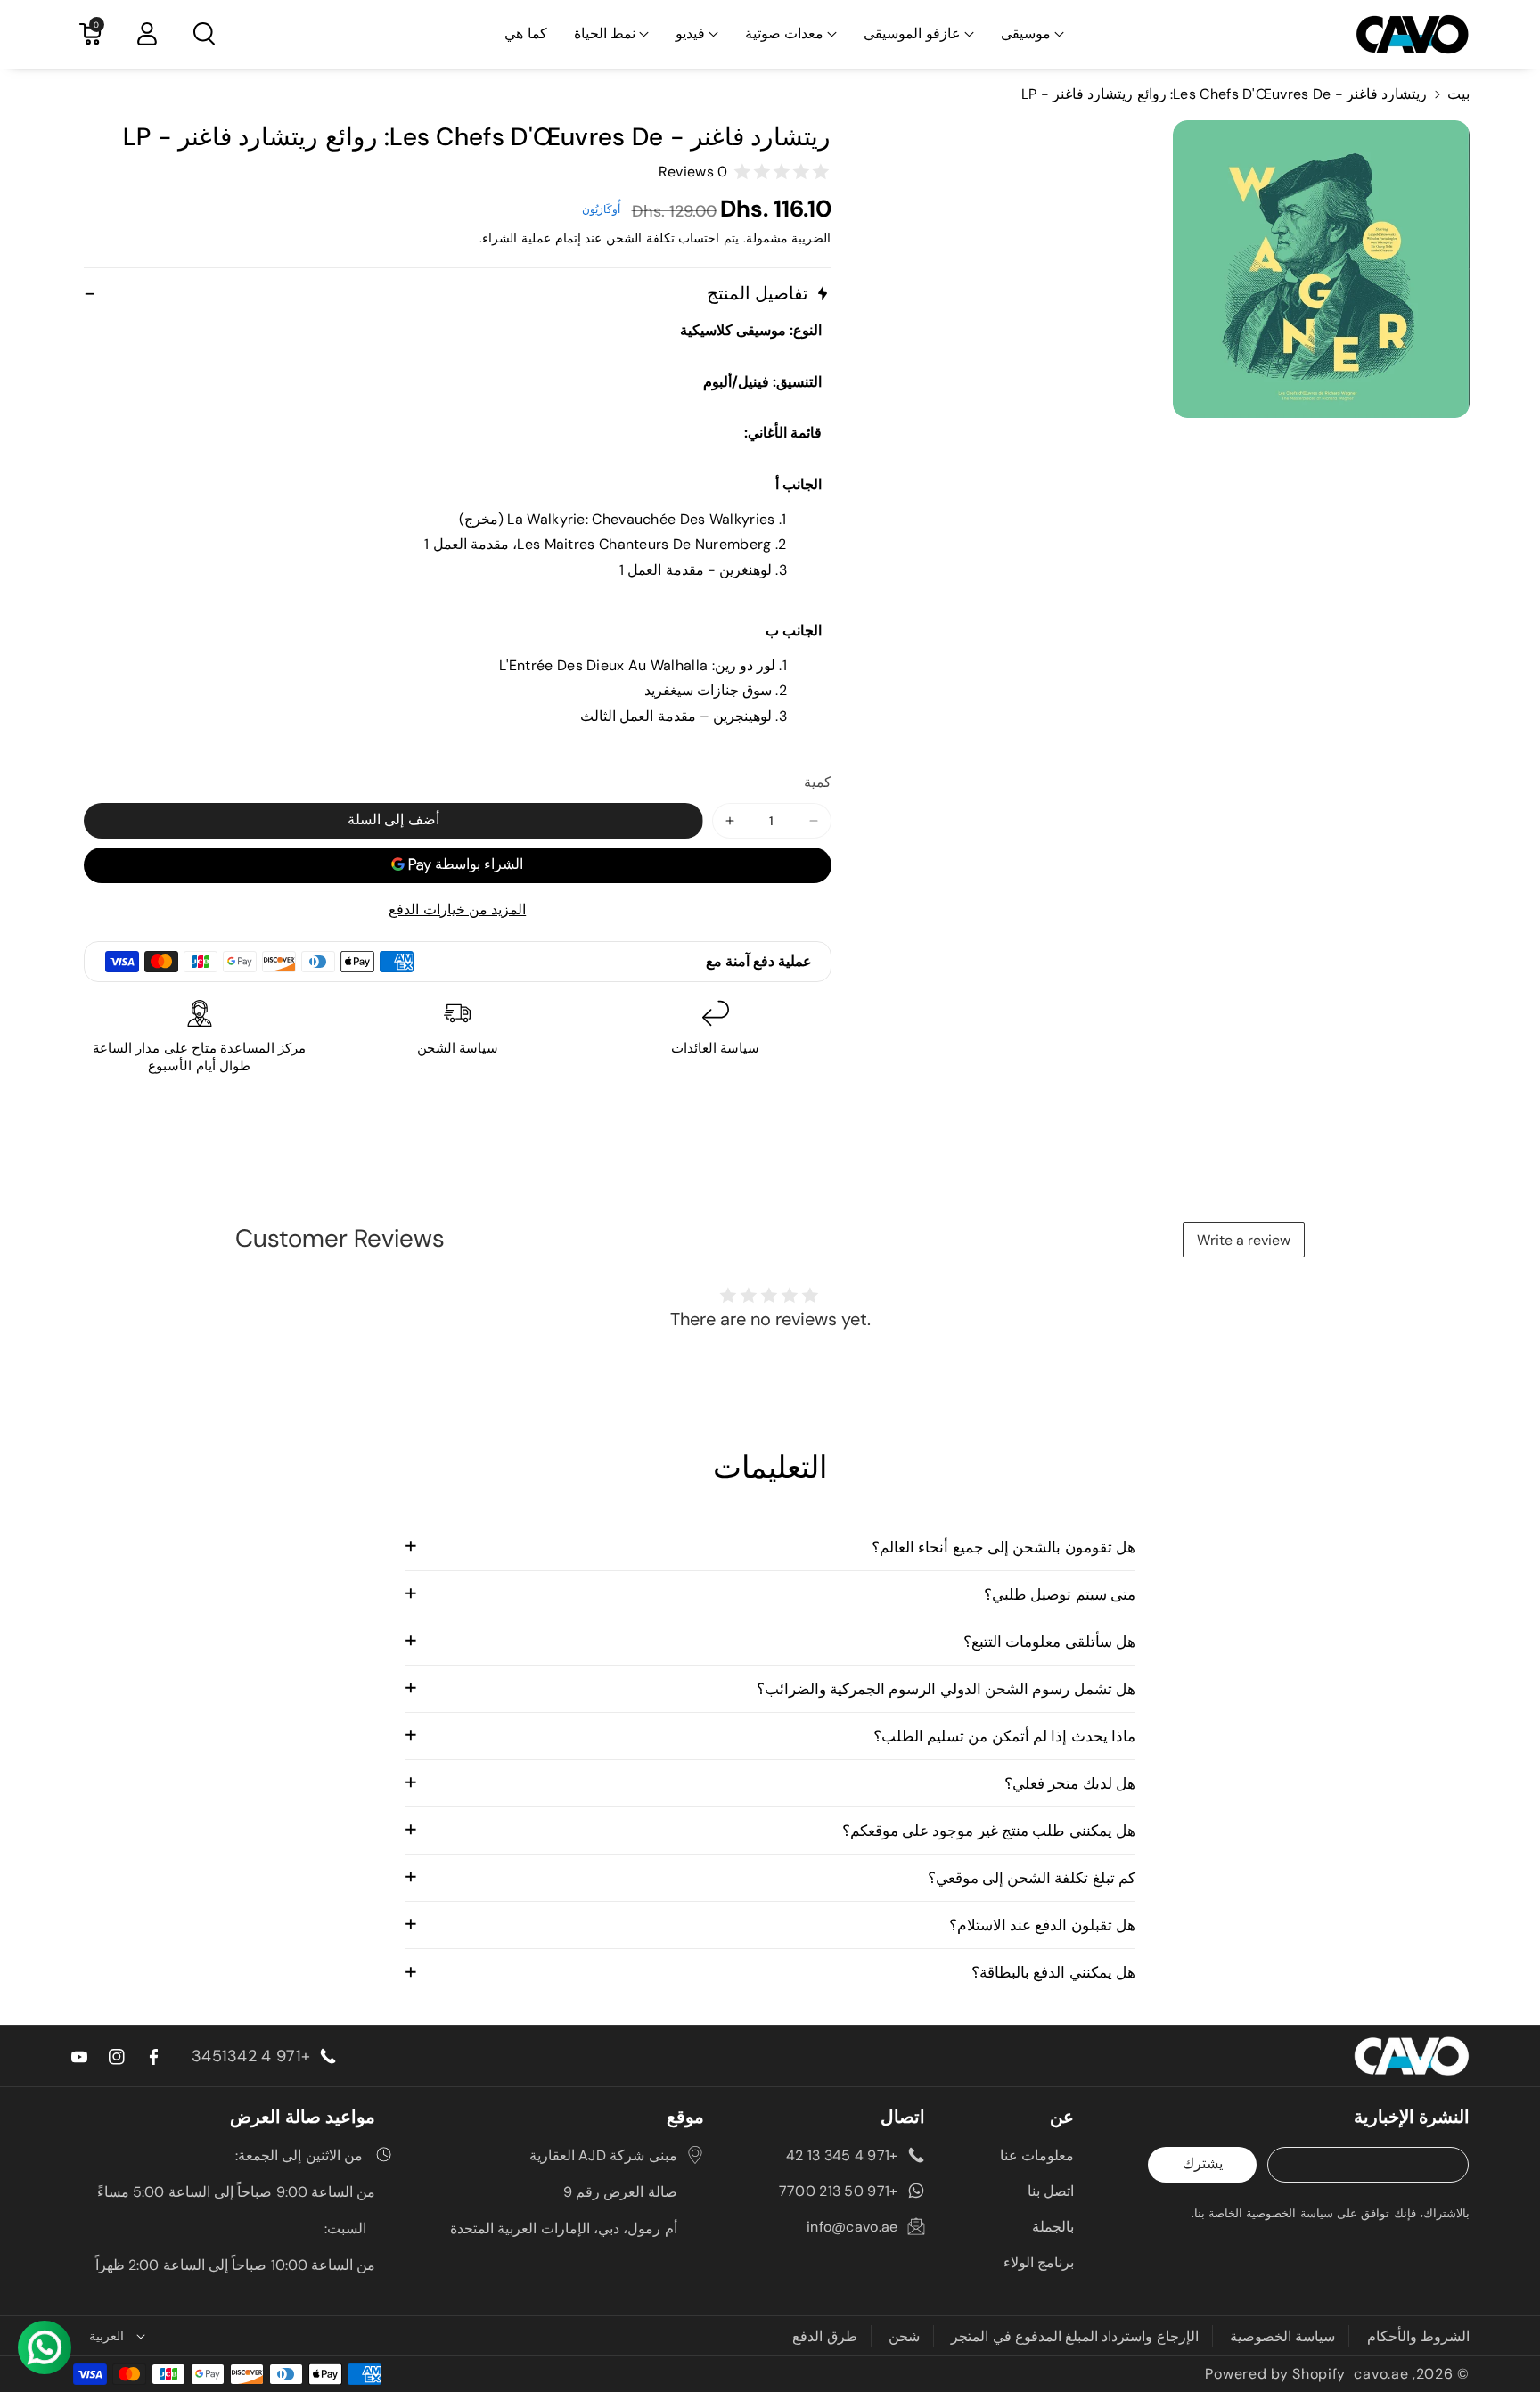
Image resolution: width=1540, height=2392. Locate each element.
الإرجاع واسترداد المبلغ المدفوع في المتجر (1075, 2336)
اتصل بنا (1051, 2191)
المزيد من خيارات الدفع (457, 909)
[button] (1032, 34)
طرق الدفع (824, 2336)
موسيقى (1026, 33)
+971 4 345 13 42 (842, 2155)
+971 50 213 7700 (839, 2191)
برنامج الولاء (1039, 2262)
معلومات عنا (1037, 2155)
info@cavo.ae (852, 2227)
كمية (818, 782)
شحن (904, 2336)
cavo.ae (1381, 2374)
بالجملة (1053, 2227)
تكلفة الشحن (640, 238)
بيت (1458, 94)
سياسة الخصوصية (1282, 2336)
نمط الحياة (605, 33)
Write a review (1244, 1240)
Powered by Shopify (1275, 2374)
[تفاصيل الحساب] (147, 34)
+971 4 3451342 (251, 2056)
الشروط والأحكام (1418, 2336)
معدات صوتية (784, 33)
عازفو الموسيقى (912, 33)
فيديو (690, 33)
